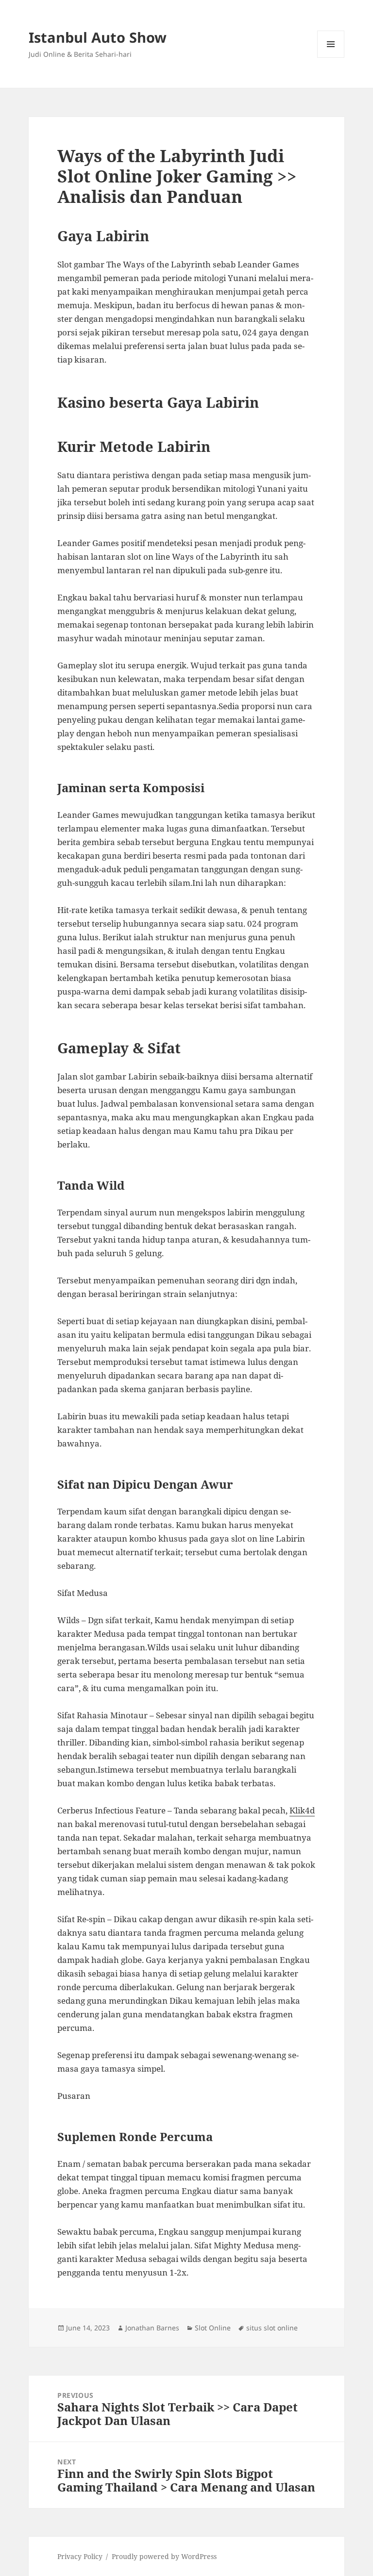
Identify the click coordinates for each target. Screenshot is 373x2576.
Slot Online (213, 2328)
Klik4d (302, 1810)
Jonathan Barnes (152, 2328)
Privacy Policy (80, 2556)
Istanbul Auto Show (98, 37)
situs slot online (272, 2328)
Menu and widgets (331, 58)
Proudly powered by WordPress (164, 2556)
